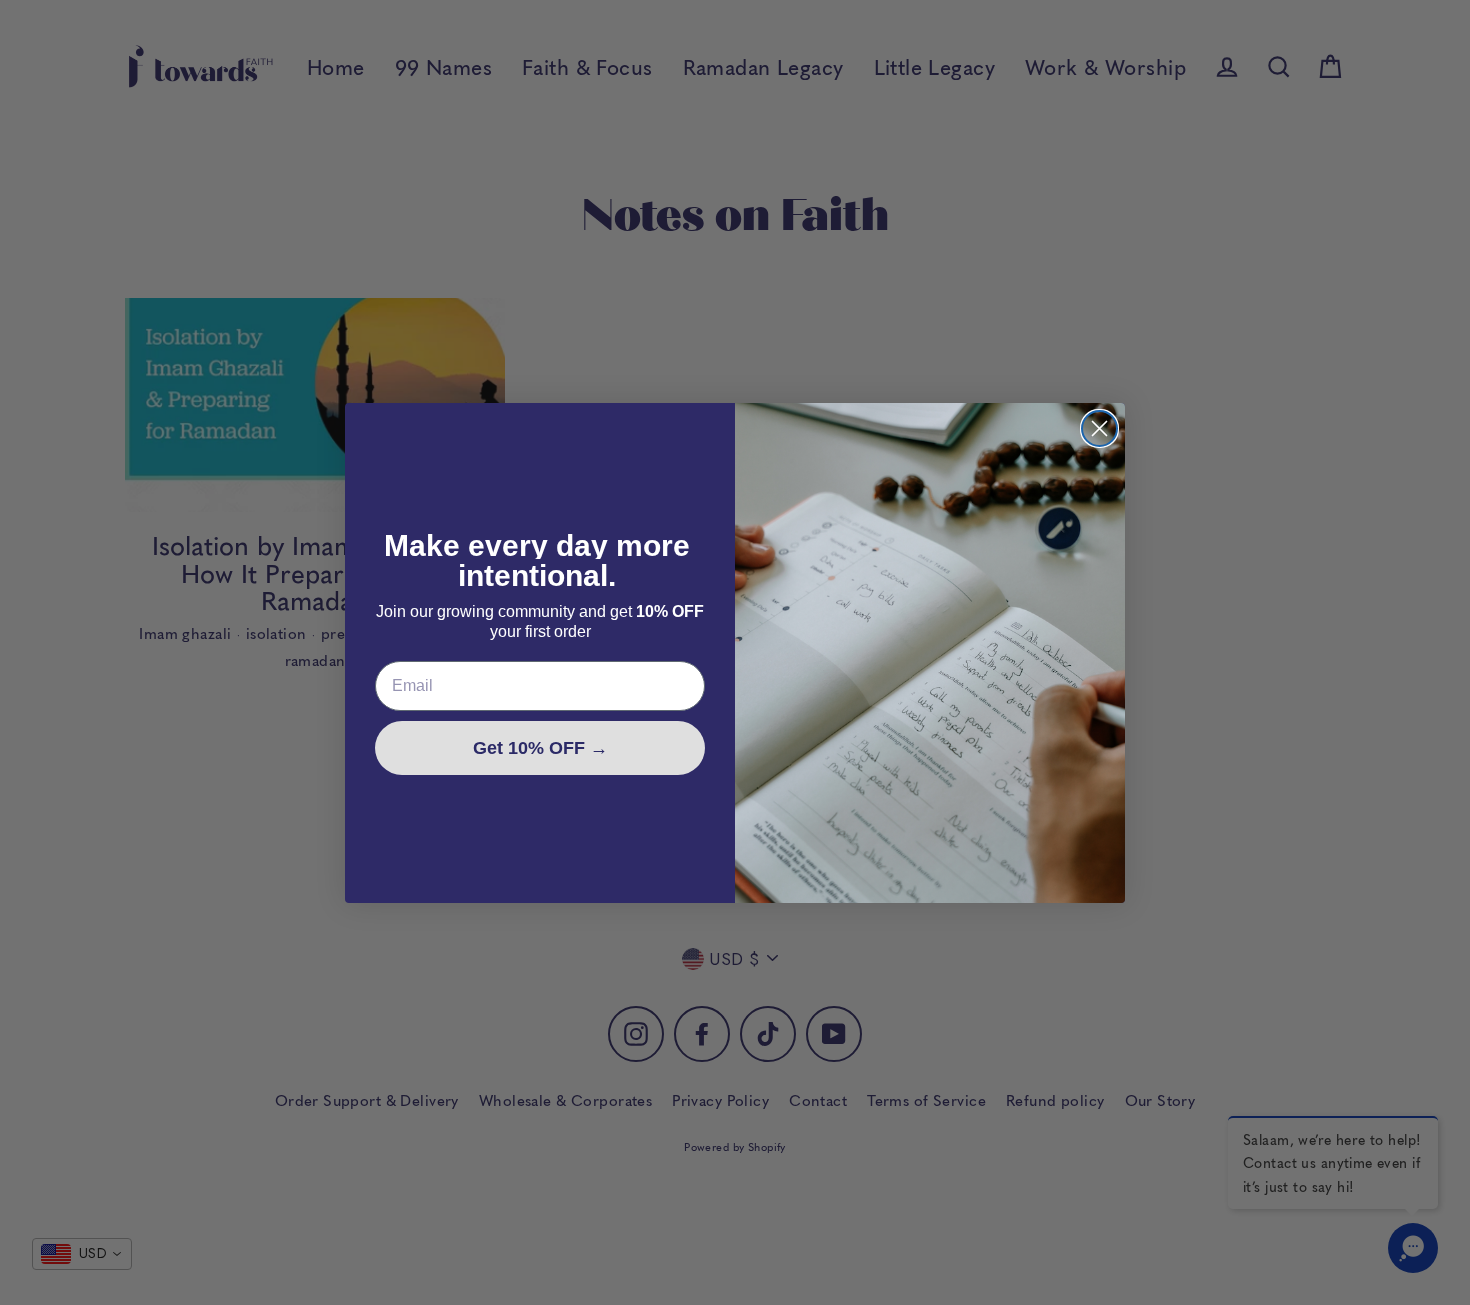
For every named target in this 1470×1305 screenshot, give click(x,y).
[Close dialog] (1099, 428)
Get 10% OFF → (540, 748)
